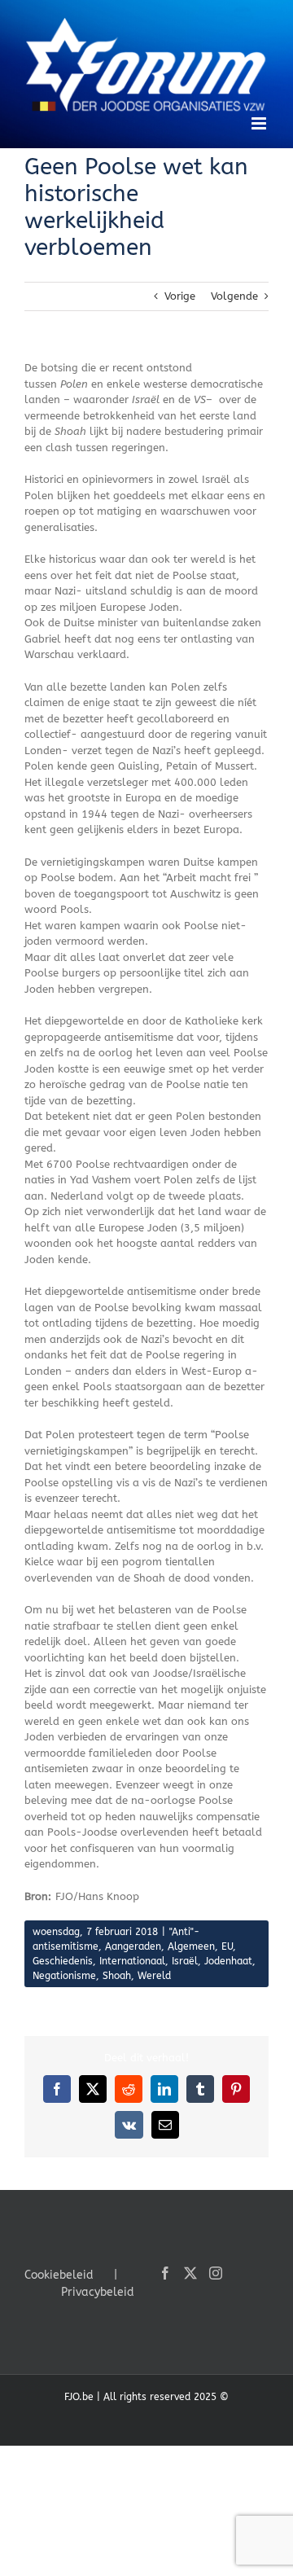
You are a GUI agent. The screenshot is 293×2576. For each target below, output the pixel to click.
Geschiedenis (63, 1961)
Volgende (234, 296)
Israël (185, 1961)
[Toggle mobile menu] (260, 123)
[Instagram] (216, 2273)
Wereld (154, 1976)
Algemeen (191, 1946)
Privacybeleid (98, 2292)
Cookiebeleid (59, 2275)
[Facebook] (165, 2273)
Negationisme (64, 1976)
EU (227, 1946)
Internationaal (132, 1961)
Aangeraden (133, 1946)
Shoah (117, 1976)
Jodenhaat (228, 1961)
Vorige (180, 296)
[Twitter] (190, 2273)
